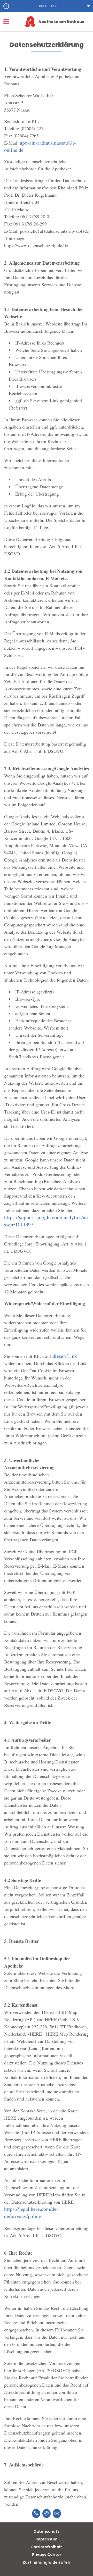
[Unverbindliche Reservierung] (57, 2514)
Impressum (47, 2539)
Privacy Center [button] (47, 2555)
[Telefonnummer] (36, 2514)
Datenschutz (47, 2531)
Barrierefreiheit (47, 2547)
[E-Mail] (47, 2514)
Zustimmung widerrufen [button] (47, 2562)
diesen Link (65, 1356)
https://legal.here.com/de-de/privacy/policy (31, 2213)
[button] (47, 6)
